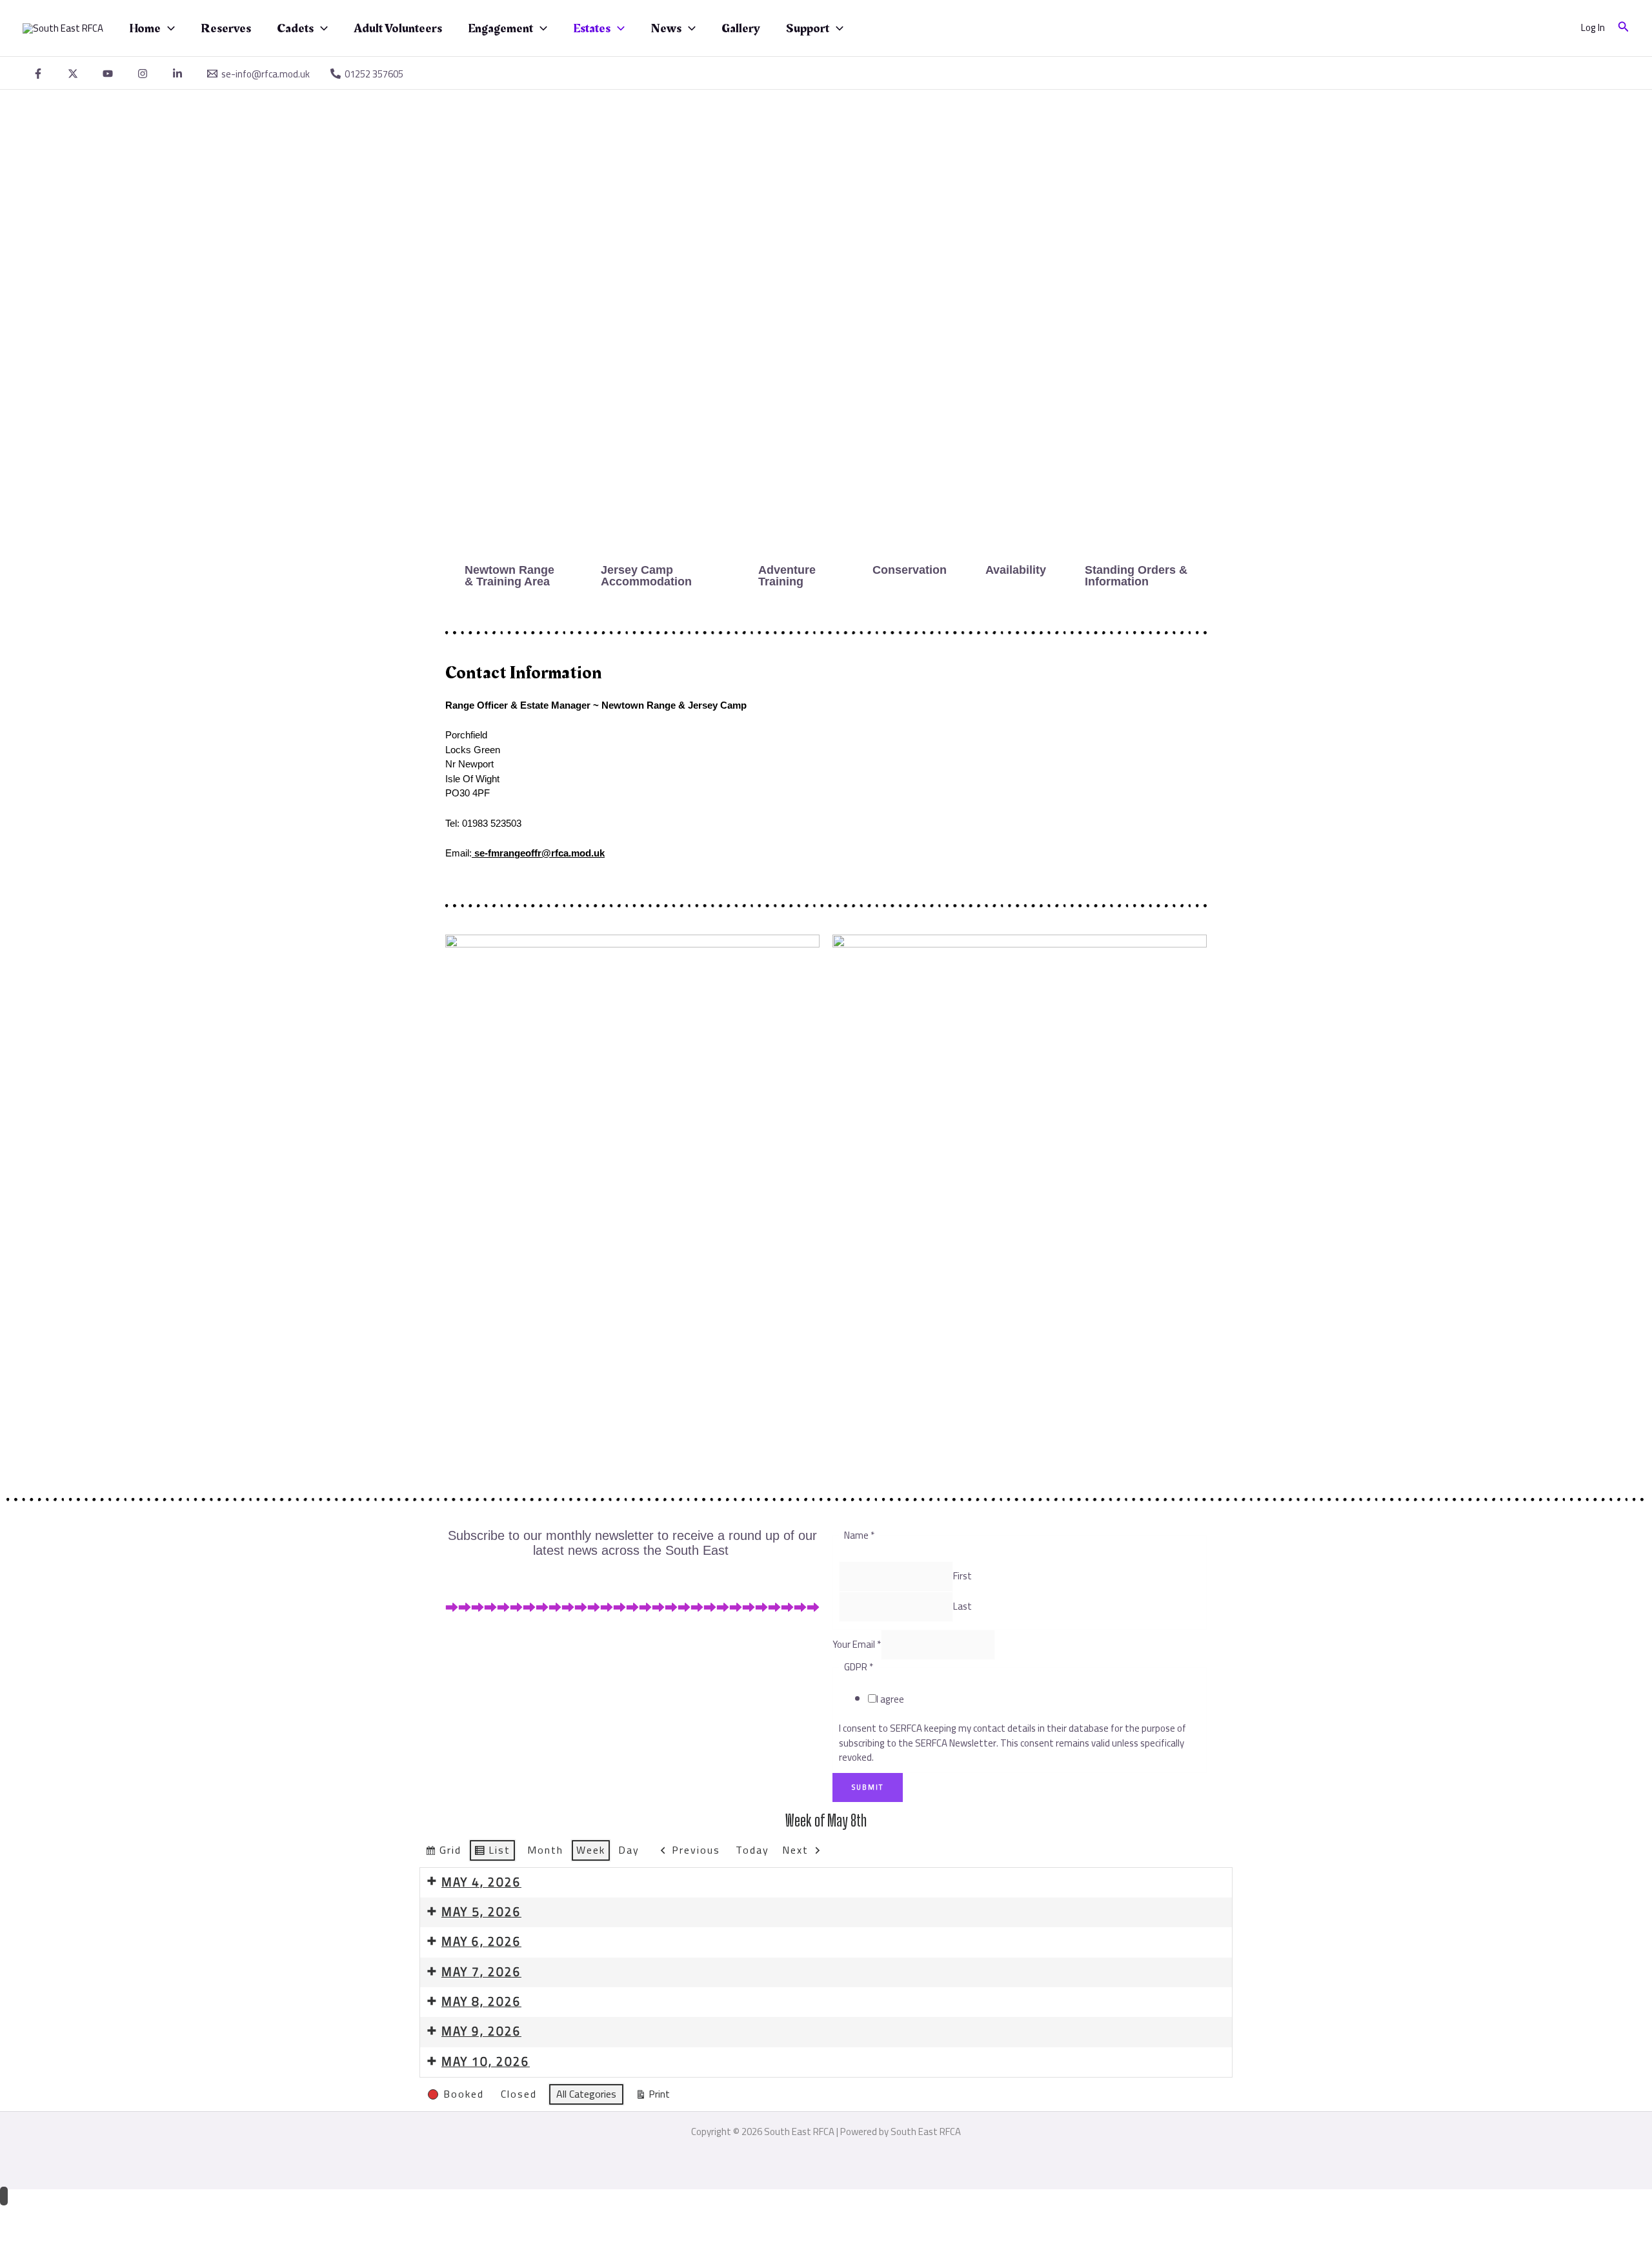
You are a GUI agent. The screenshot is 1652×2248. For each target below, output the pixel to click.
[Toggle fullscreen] (60, 2215)
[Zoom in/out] (19, 2215)
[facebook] (40, 74)
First (962, 1576)
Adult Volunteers (398, 28)
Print (652, 2095)
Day (629, 1850)
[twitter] (75, 74)
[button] (168, 28)
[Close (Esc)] (141, 2215)
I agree (890, 1699)
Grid (443, 1851)
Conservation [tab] (910, 570)
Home (145, 28)
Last (962, 1606)
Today (752, 1850)
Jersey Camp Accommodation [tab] (646, 576)
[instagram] (145, 74)
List (492, 1851)
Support (808, 28)
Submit (868, 1787)
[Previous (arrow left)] (19, 2237)
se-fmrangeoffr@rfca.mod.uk (539, 853)
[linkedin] (179, 74)
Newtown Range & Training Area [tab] (509, 576)
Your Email (857, 1644)
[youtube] (110, 74)
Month (545, 1850)
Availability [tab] (1016, 570)
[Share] (101, 2215)
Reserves (226, 28)
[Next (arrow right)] (60, 2237)
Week (591, 1850)
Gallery (741, 28)
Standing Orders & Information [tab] (1136, 576)
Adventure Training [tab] (787, 576)
